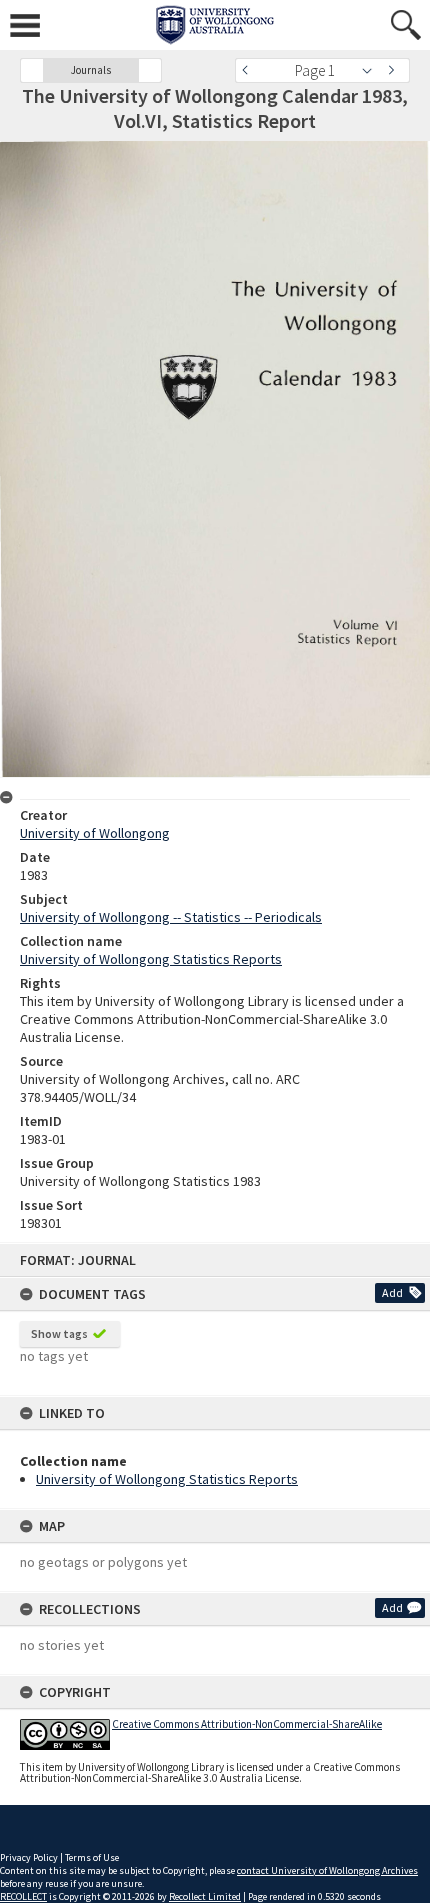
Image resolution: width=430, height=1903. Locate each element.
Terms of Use (92, 1857)
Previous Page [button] (250, 70)
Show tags (59, 1333)
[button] (32, 70)
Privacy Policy (29, 1857)
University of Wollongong (95, 833)
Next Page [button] (395, 70)
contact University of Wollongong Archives (327, 1870)
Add (392, 1292)
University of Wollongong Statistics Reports (167, 1479)
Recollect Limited (205, 1896)
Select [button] (372, 70)
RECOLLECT (23, 1896)
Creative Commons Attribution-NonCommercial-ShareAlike (247, 1724)
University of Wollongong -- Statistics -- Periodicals (171, 917)
